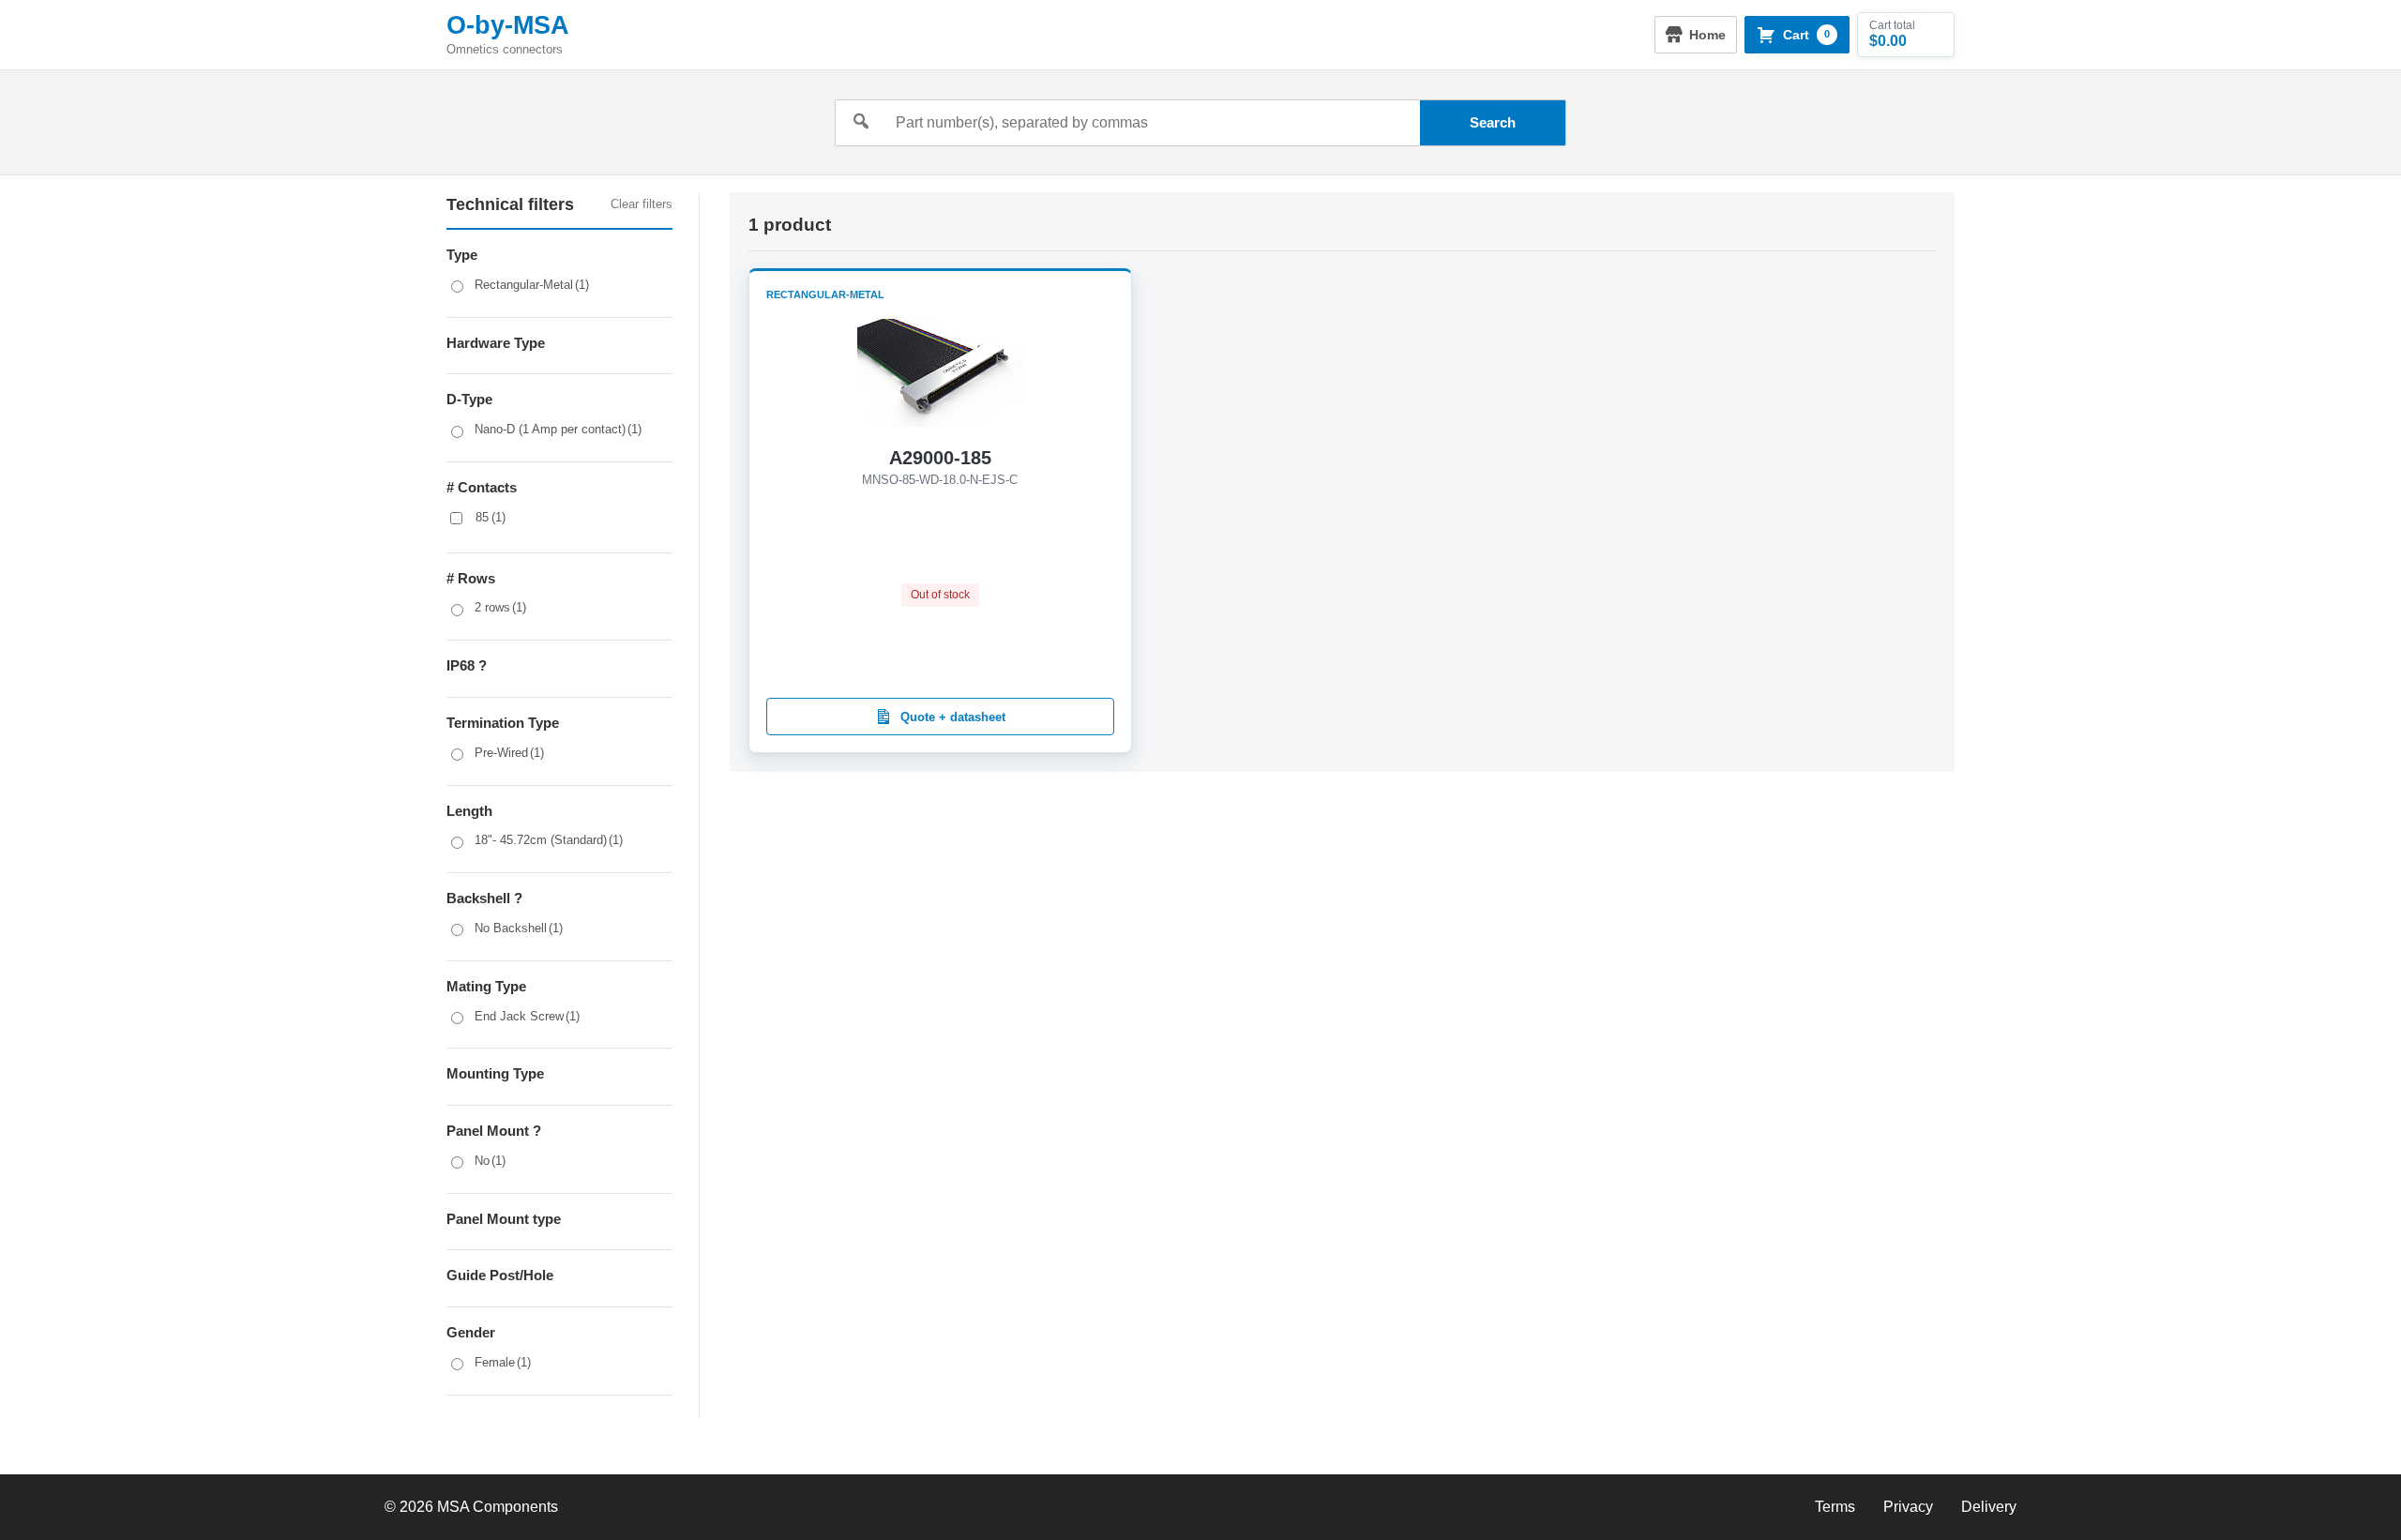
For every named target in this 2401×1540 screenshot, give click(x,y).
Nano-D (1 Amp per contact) (558, 429)
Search (1493, 122)
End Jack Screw (527, 1016)
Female (503, 1362)
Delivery (1989, 1507)
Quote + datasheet (953, 717)
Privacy (1908, 1507)
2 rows (500, 607)
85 (491, 517)
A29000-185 (940, 458)
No (490, 1161)
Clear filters (642, 204)
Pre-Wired (509, 753)
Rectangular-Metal (532, 285)
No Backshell (519, 928)
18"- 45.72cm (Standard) (549, 840)
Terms (1835, 1507)
